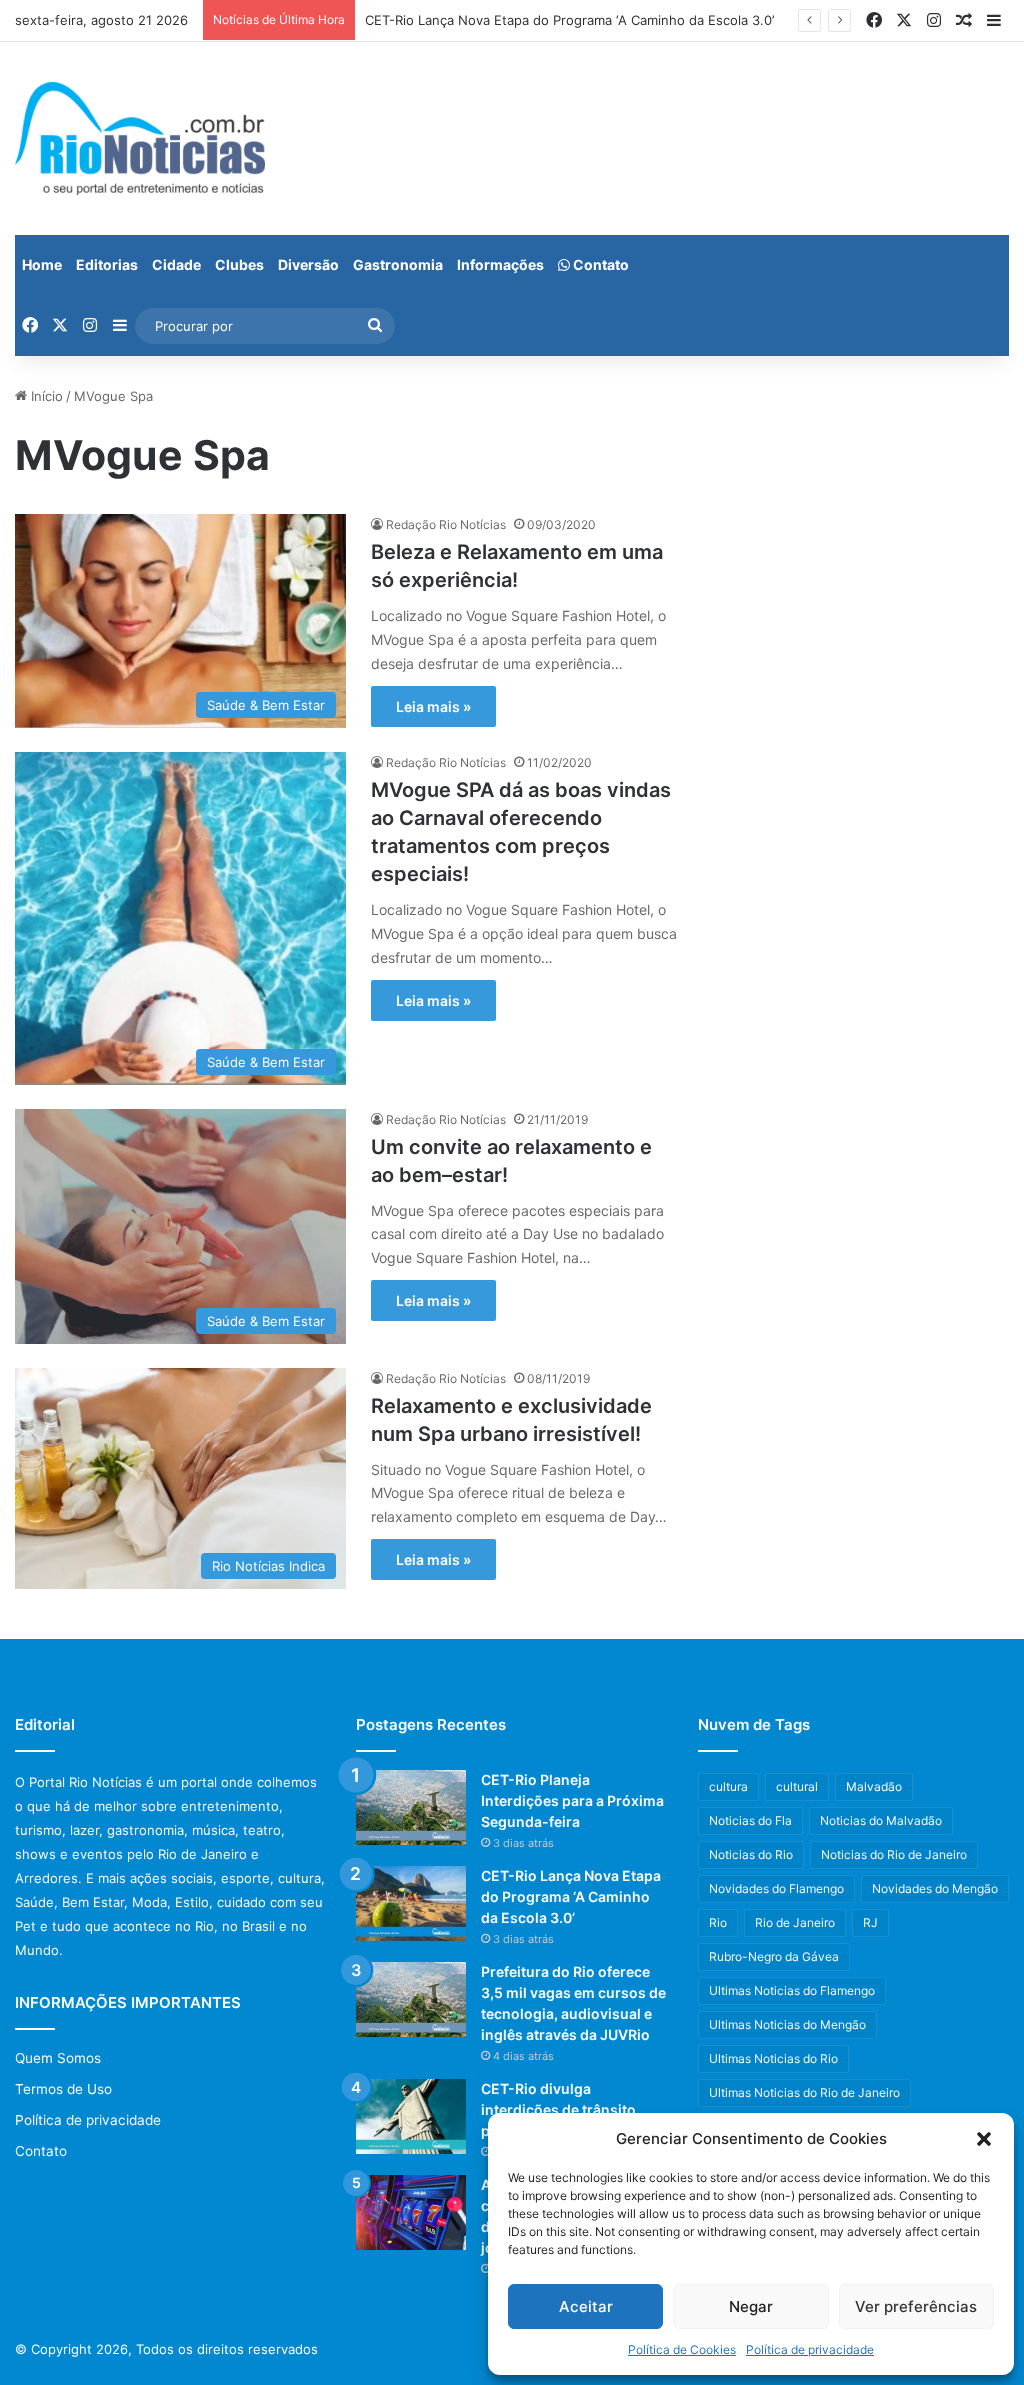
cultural (797, 1786)
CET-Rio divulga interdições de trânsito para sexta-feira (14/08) (562, 2109)
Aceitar (586, 2306)
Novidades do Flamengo (776, 1888)
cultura (728, 1786)
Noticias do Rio (751, 1854)
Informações (500, 264)
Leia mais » (433, 706)
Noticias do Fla (750, 1820)
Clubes (239, 264)
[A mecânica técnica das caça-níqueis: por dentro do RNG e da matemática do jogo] (411, 2212)
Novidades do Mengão (935, 1888)
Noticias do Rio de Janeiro (894, 1854)
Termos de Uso (63, 2089)
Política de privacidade (810, 2349)
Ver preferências (916, 2306)
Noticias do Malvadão (881, 1820)
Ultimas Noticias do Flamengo (792, 1990)
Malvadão (874, 1786)
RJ (870, 1922)
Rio (718, 1922)
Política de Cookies (682, 2349)
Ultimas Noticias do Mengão (787, 2024)
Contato (599, 264)
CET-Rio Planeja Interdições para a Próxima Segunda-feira (572, 1800)
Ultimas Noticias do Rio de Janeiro (804, 2092)
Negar (751, 2306)
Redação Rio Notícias (446, 524)
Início (45, 396)
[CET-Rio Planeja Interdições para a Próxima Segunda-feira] (411, 1807)
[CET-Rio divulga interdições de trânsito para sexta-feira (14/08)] (411, 2116)
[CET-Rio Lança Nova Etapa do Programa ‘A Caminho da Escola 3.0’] (411, 1903)
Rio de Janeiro (795, 1922)
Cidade (176, 264)
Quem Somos (58, 2058)
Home (42, 264)
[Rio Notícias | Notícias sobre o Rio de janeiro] (140, 138)
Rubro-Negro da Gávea (774, 1956)
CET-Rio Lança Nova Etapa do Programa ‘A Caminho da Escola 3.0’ (569, 20)
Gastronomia (398, 264)
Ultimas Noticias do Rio (773, 2058)
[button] (984, 2139)
